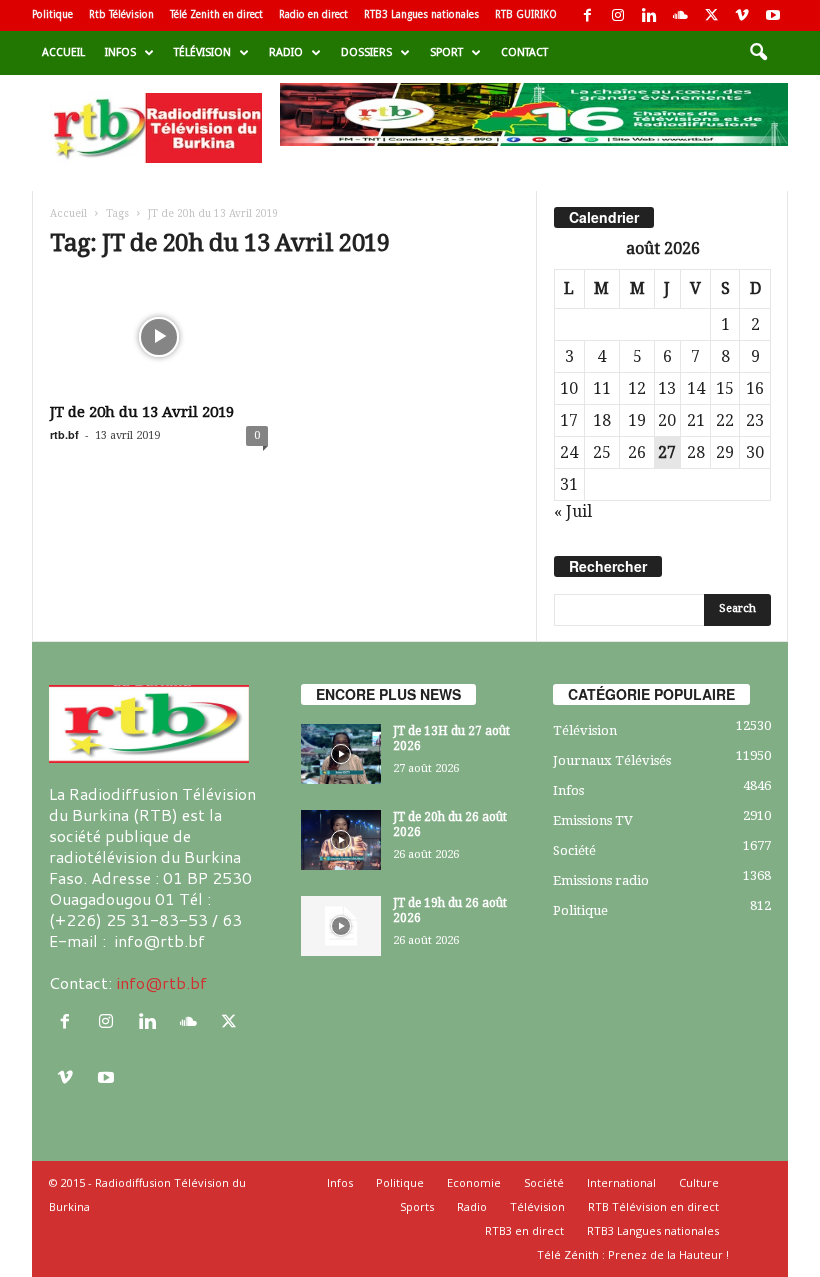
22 (725, 420)
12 (637, 388)
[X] (711, 15)
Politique (52, 14)
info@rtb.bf (161, 982)
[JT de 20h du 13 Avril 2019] (159, 337)
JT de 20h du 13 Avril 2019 (142, 412)
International (621, 1182)
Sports (417, 1206)
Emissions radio (601, 880)
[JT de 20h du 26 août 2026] (341, 840)
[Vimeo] (742, 15)
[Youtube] (773, 15)
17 (569, 420)
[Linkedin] (649, 15)
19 (637, 420)
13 (667, 388)
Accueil (63, 52)
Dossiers (366, 52)
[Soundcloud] (680, 15)
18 (602, 420)
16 (755, 388)
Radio (286, 52)
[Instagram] (618, 15)
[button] (758, 53)
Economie (474, 1182)
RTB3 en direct (524, 1230)
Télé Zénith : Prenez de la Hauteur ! (633, 1254)
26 (637, 452)
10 (569, 388)
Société (574, 850)
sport (446, 52)
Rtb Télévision (121, 14)
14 (696, 388)
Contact (524, 52)
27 (667, 452)
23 (755, 420)
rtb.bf (64, 434)
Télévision (202, 52)
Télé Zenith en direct (216, 14)
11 (602, 388)
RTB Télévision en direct (653, 1206)
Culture (699, 1182)
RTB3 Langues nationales (421, 14)
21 (696, 420)
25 (602, 452)
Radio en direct (313, 14)
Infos (120, 52)
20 (667, 420)
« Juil (573, 511)
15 (725, 388)
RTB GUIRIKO (526, 14)
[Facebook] (587, 15)
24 (569, 452)
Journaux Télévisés (612, 760)
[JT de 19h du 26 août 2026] (341, 926)
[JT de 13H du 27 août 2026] (341, 754)
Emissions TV (593, 820)
